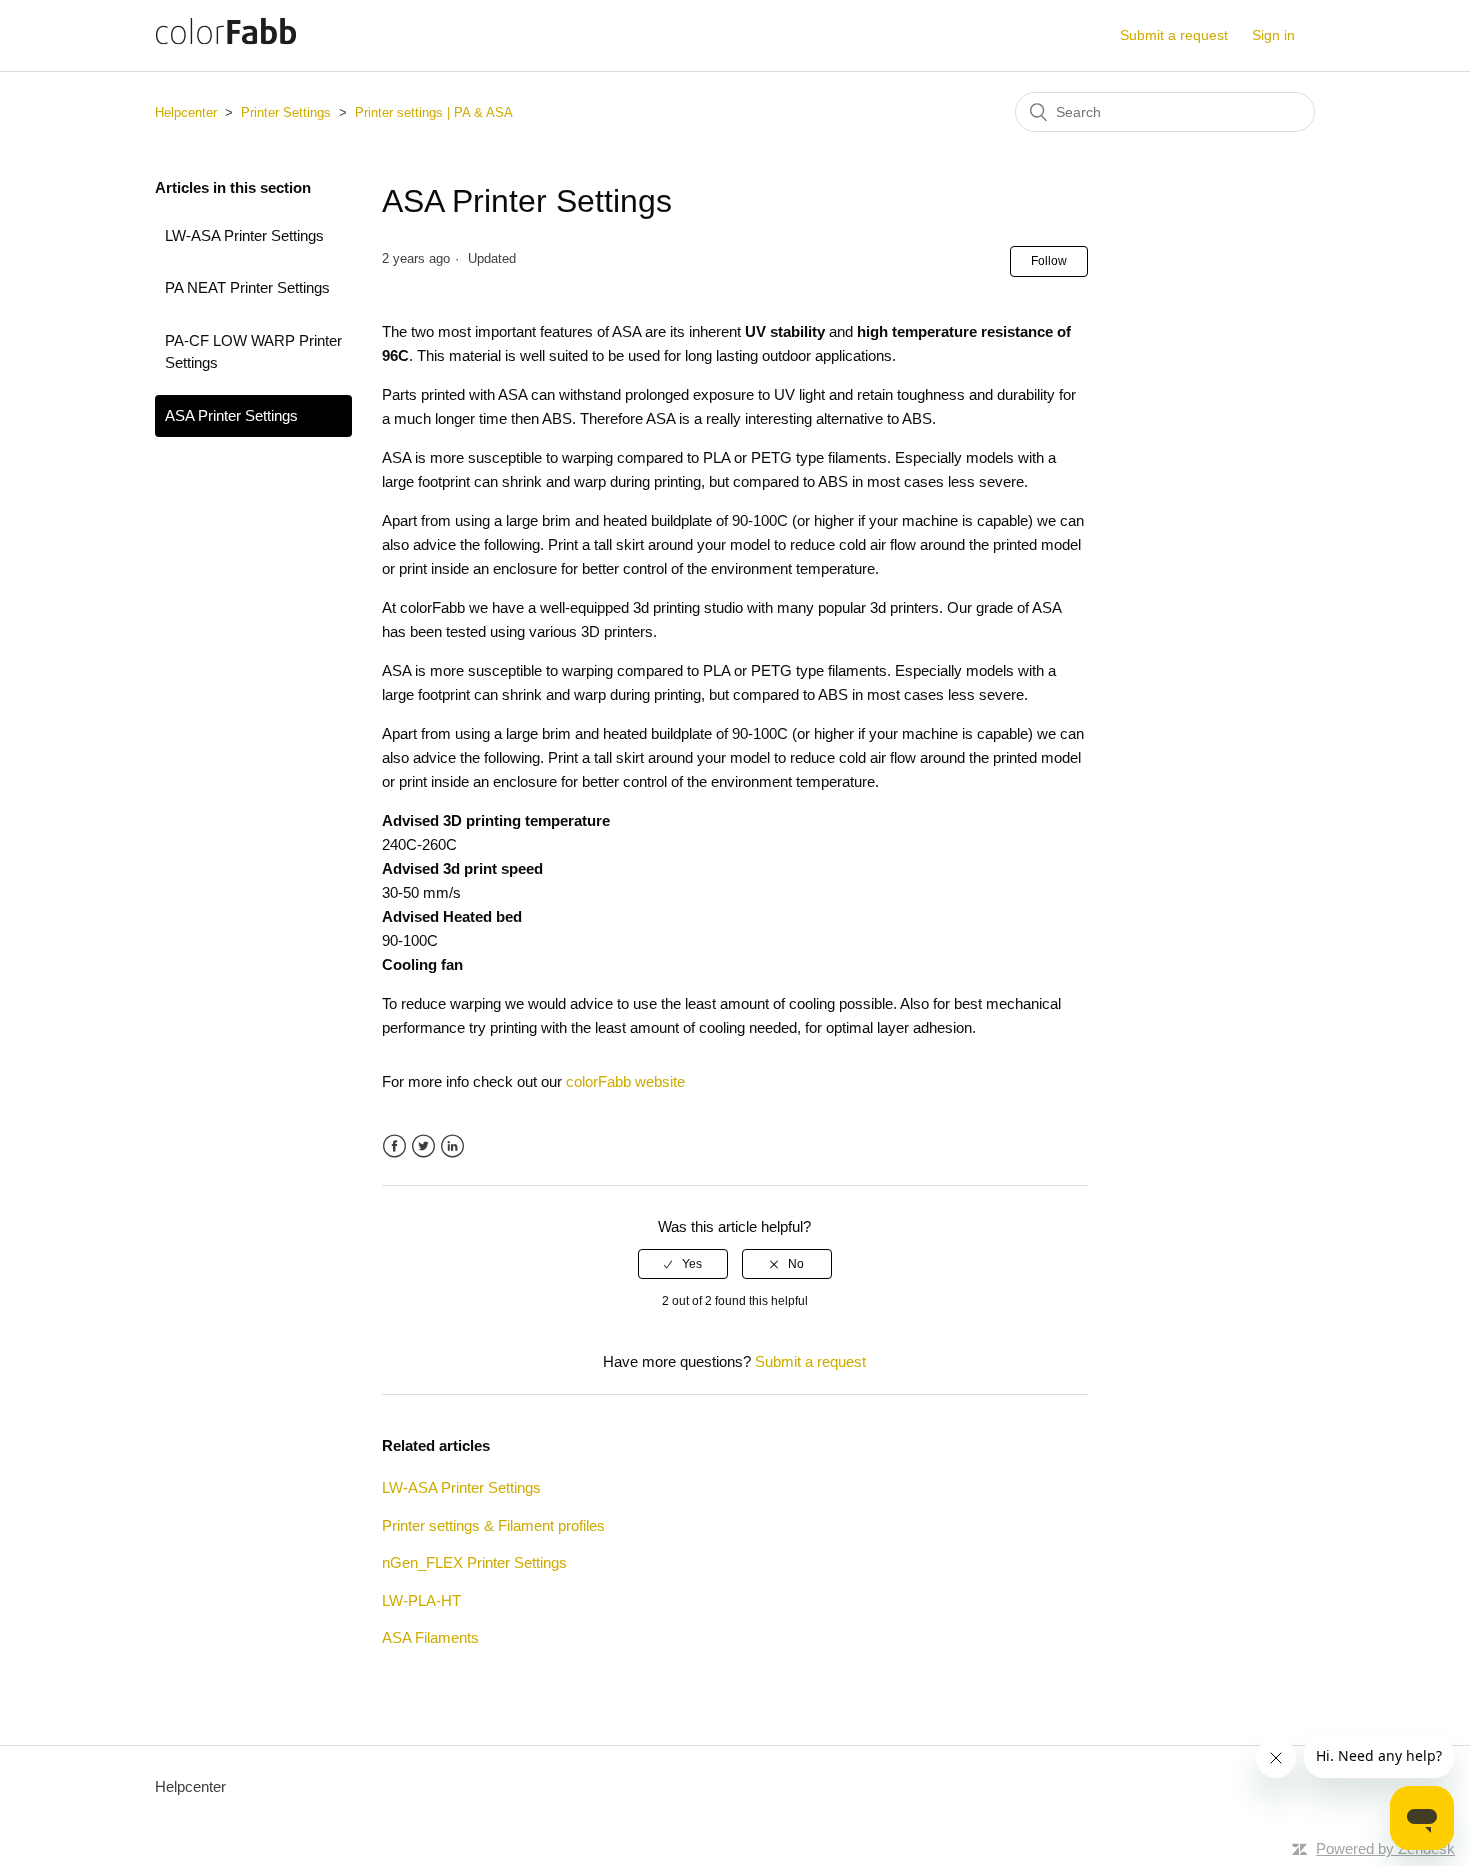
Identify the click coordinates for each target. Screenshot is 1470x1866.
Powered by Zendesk (1385, 1848)
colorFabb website (625, 1081)
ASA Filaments (430, 1637)
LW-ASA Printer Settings (244, 235)
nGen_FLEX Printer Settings (474, 1562)
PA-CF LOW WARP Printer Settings (253, 352)
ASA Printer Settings (231, 415)
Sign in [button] (1273, 35)
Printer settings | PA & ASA (434, 112)
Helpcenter (186, 112)
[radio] (683, 1264)
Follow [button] (1049, 261)
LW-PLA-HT (421, 1600)
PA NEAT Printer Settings (247, 287)
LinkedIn (452, 1146)
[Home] (226, 45)
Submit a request (1174, 35)
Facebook (394, 1146)
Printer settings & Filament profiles (493, 1525)
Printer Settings (286, 112)
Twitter (423, 1146)
